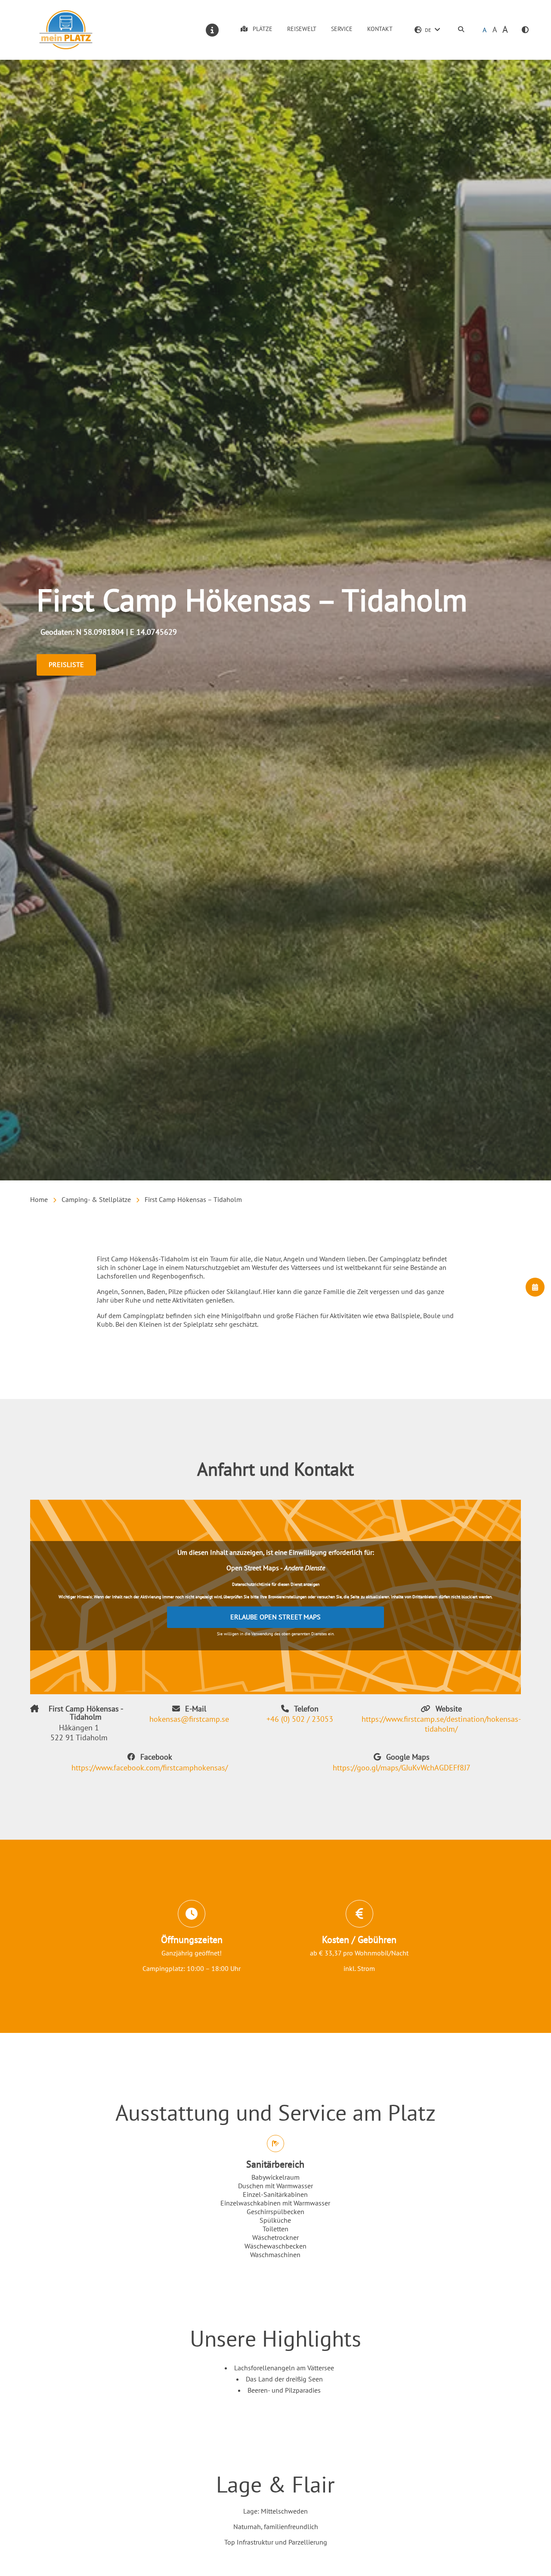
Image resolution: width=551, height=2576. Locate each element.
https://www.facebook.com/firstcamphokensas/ (150, 1768)
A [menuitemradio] (484, 30)
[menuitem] (461, 30)
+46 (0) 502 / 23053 (300, 1719)
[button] (525, 30)
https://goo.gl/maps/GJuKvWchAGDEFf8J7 (402, 1768)
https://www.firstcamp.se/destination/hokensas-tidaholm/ (441, 1724)
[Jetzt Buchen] (535, 1287)
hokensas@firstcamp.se (189, 1719)
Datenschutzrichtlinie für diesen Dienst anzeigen (276, 1584)
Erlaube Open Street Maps (275, 1617)
